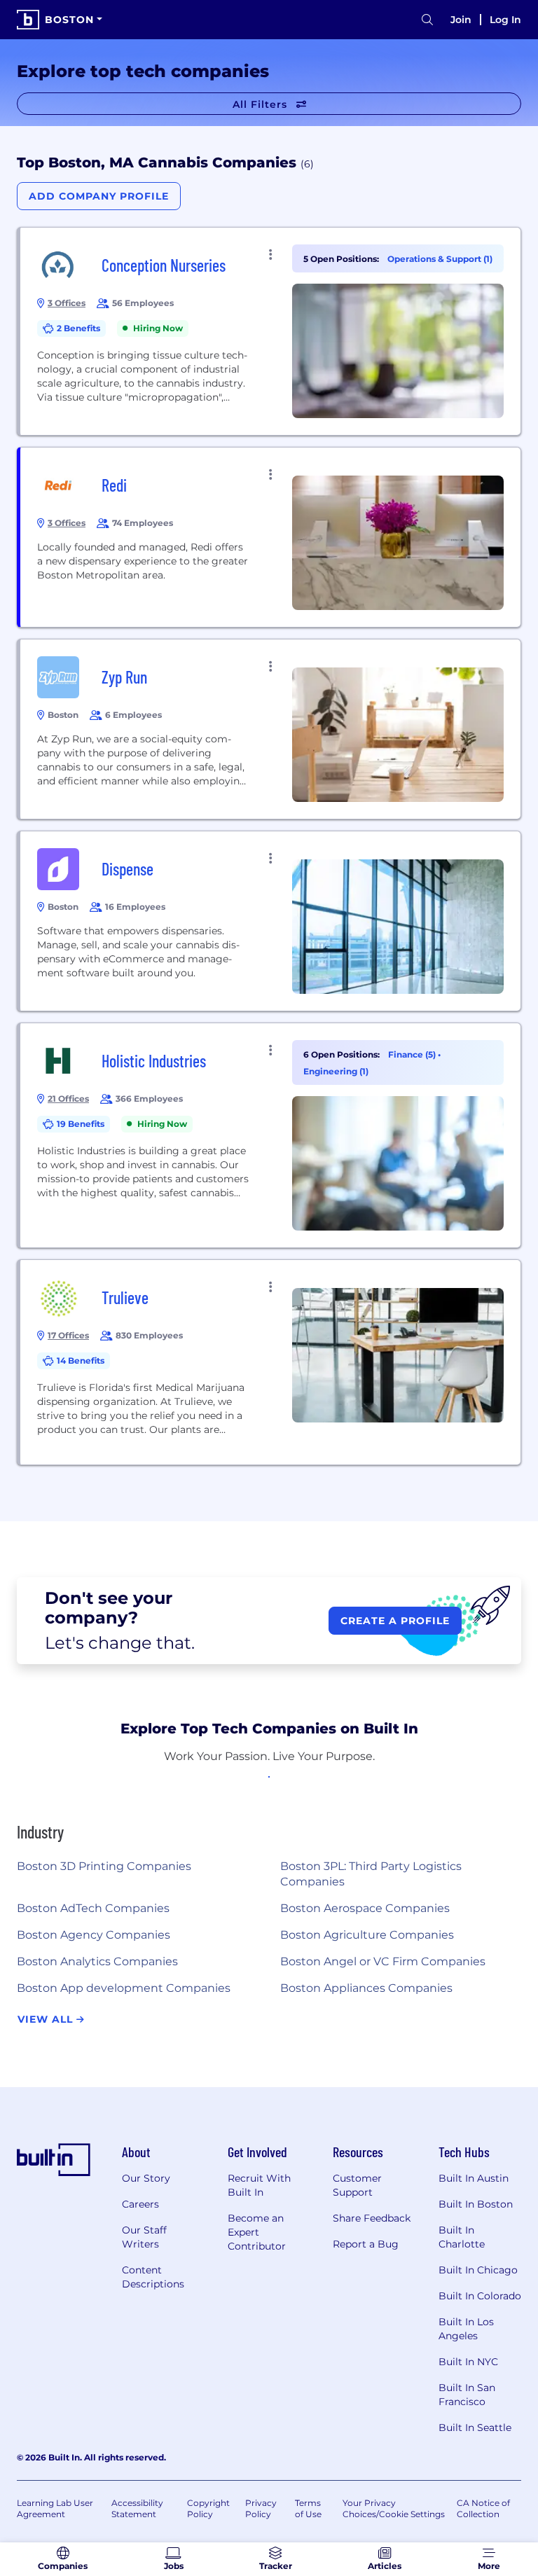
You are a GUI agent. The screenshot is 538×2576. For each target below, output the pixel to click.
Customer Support (357, 2185)
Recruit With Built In (259, 2185)
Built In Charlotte (462, 2237)
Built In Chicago (478, 2270)
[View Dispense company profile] (270, 921)
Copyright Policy (208, 2508)
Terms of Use (308, 2508)
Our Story (146, 2178)
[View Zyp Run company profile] (270, 729)
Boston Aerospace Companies (365, 1908)
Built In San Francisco (467, 2395)
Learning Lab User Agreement (55, 2508)
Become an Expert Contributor (257, 2232)
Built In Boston (476, 2204)
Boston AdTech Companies (93, 1908)
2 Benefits (78, 328)
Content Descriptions (153, 2277)
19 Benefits (81, 1124)
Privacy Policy (261, 2508)
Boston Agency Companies (94, 1935)
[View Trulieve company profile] (270, 1362)
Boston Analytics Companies (97, 1961)
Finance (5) (413, 1054)
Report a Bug (366, 2244)
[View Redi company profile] (270, 537)
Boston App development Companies (124, 1988)
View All (47, 2019)
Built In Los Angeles (466, 2329)
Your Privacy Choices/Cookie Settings (394, 2508)
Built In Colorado (480, 2296)
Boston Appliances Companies (366, 1988)
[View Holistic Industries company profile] (270, 1135)
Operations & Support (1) (440, 259)
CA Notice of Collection (483, 2508)
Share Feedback (372, 2218)
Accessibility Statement (137, 2508)
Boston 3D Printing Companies (104, 1866)
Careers (140, 2204)
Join (461, 20)
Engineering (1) (336, 1071)
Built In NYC (468, 2362)
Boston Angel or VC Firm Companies (383, 1961)
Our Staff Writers (144, 2237)
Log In (505, 20)
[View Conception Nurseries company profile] (270, 331)
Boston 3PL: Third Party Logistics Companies (371, 1874)
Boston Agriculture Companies (367, 1935)
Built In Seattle (475, 2428)
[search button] (427, 20)
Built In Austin (474, 2178)
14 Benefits (81, 1360)
